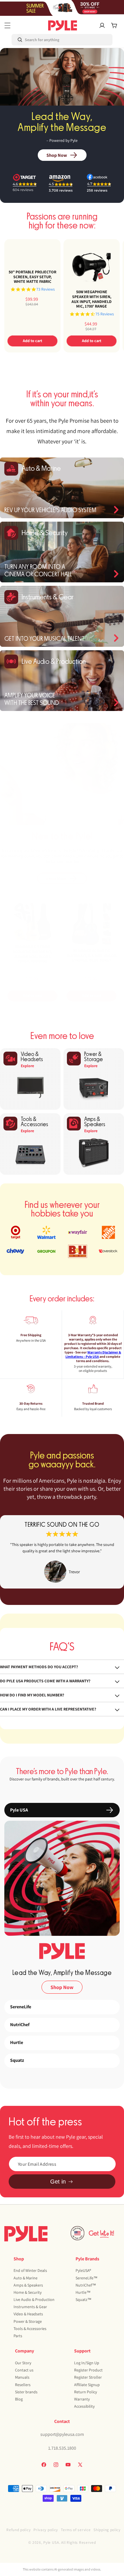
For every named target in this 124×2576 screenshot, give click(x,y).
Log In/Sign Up (87, 2363)
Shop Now (57, 155)
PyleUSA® (83, 2270)
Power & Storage (28, 2321)
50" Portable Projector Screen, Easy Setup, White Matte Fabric (32, 277)
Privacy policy (46, 2530)
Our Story (23, 2363)
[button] (7, 25)
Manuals (22, 2377)
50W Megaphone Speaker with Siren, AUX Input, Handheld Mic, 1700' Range (92, 299)
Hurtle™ (83, 2292)
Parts (18, 2336)
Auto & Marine (26, 2278)
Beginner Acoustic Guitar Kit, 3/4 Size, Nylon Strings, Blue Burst (92, 956)
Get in (58, 2182)
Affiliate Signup (87, 2385)
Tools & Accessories (30, 2329)
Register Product (88, 2370)
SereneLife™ (87, 2278)
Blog (19, 2399)
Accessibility (84, 2406)
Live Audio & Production (34, 2299)
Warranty (82, 2399)
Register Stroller (88, 2377)
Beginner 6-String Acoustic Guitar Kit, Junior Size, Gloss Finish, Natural (32, 954)
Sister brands (26, 2392)
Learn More (56, 878)
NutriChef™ (86, 2285)
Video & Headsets (28, 2314)
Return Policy (86, 2392)
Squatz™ (83, 2299)
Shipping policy (107, 2530)
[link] (62, 1552)
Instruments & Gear (30, 2307)
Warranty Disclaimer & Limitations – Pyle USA (93, 1354)
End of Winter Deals (30, 2270)
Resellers (23, 2385)
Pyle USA (51, 2542)
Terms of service (76, 2530)
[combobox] (36, 40)
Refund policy (18, 2530)
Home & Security (28, 2292)
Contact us (24, 2370)
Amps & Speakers (28, 2285)
